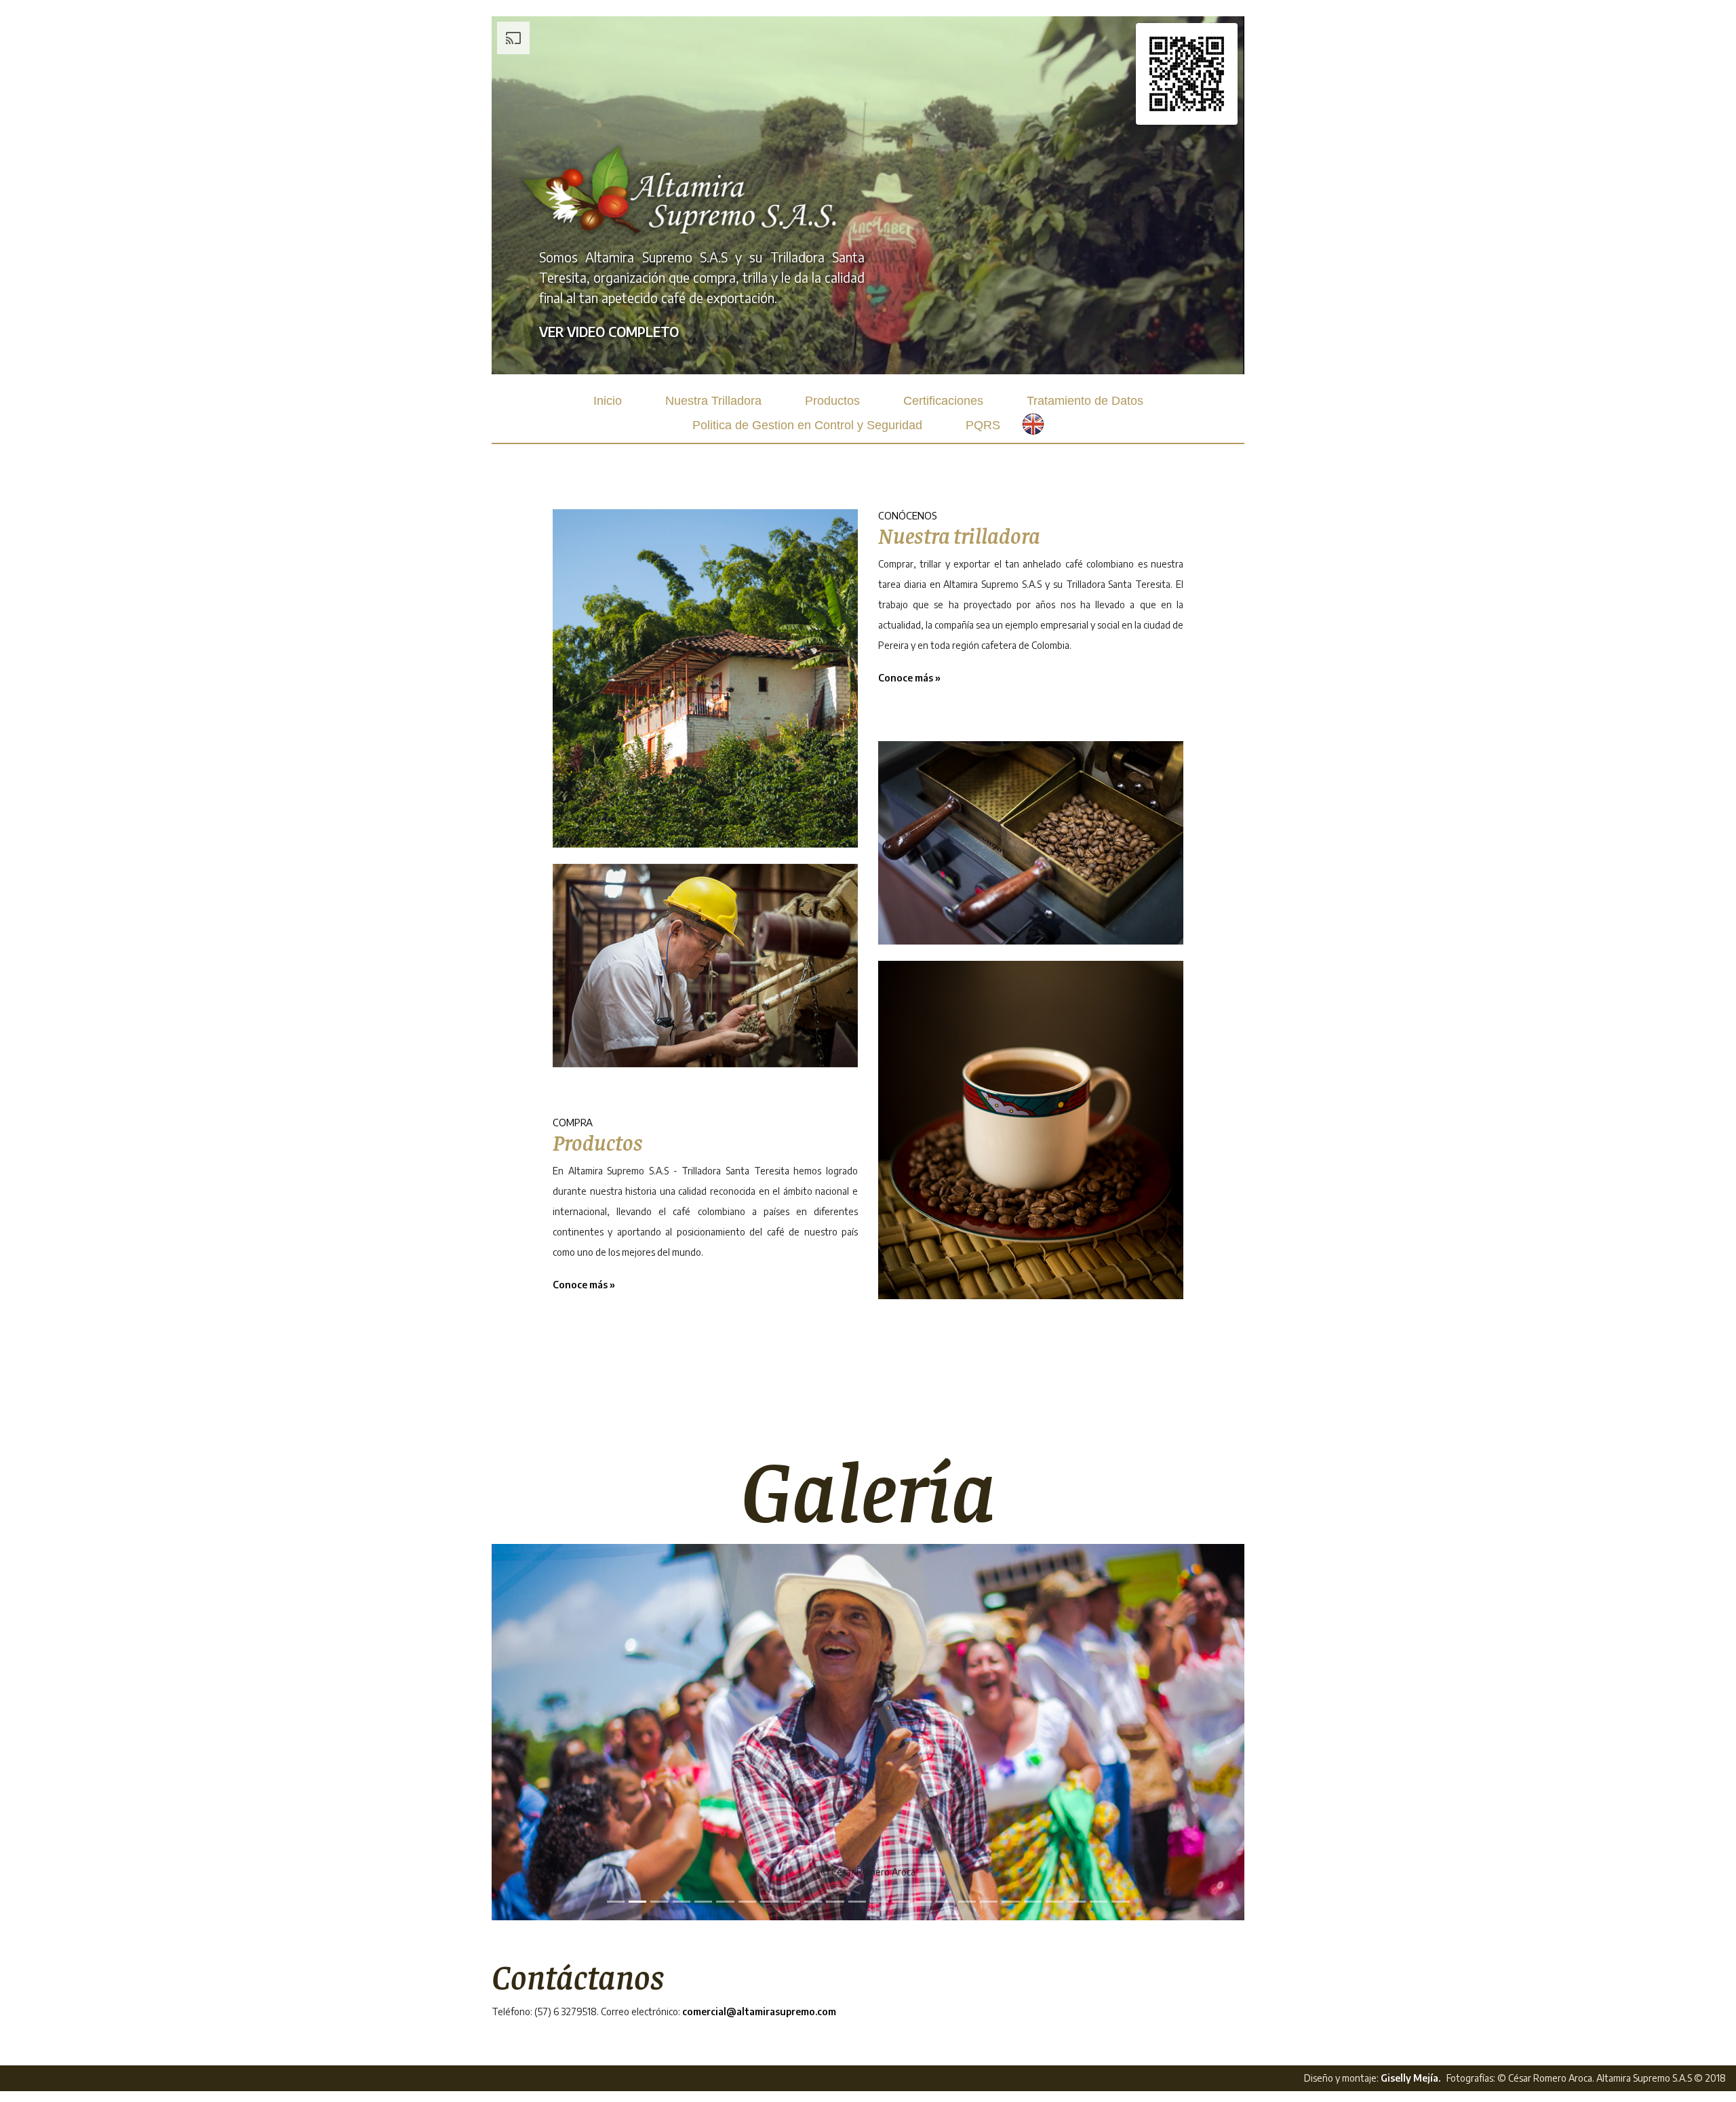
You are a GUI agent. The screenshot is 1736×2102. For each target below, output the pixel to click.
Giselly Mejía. (1410, 2078)
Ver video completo (609, 332)
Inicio (608, 401)
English (1044, 424)
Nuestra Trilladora (713, 401)
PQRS (983, 425)
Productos (832, 401)
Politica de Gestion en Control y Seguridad (807, 425)
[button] (548, 1732)
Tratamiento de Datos (1085, 401)
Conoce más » (584, 1285)
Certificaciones (943, 401)
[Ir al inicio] (682, 190)
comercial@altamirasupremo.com (759, 2011)
